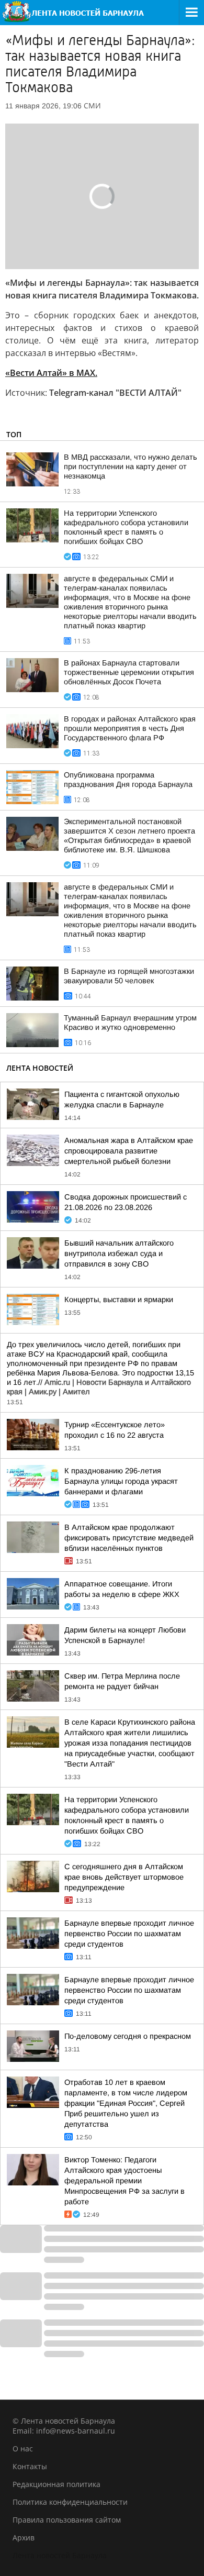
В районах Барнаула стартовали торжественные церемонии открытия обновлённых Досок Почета (129, 672)
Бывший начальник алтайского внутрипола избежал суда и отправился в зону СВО (119, 1253)
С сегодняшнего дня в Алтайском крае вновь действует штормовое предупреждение (124, 1877)
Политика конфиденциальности (70, 2502)
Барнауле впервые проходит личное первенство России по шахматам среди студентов (129, 1934)
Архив (24, 2538)
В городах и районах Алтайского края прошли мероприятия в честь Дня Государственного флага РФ (130, 728)
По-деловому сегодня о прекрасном (128, 2036)
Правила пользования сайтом (67, 2520)
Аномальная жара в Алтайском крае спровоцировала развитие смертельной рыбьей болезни (129, 1151)
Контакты (30, 2466)
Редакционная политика (56, 2484)
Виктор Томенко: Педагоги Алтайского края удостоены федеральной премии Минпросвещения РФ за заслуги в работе (124, 2181)
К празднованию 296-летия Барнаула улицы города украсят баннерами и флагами (121, 1481)
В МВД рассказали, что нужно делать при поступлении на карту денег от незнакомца (131, 467)
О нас (23, 2449)
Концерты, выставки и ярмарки (119, 1300)
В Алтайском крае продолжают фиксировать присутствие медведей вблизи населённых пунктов (129, 1538)
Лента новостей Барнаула (60, 2555)
